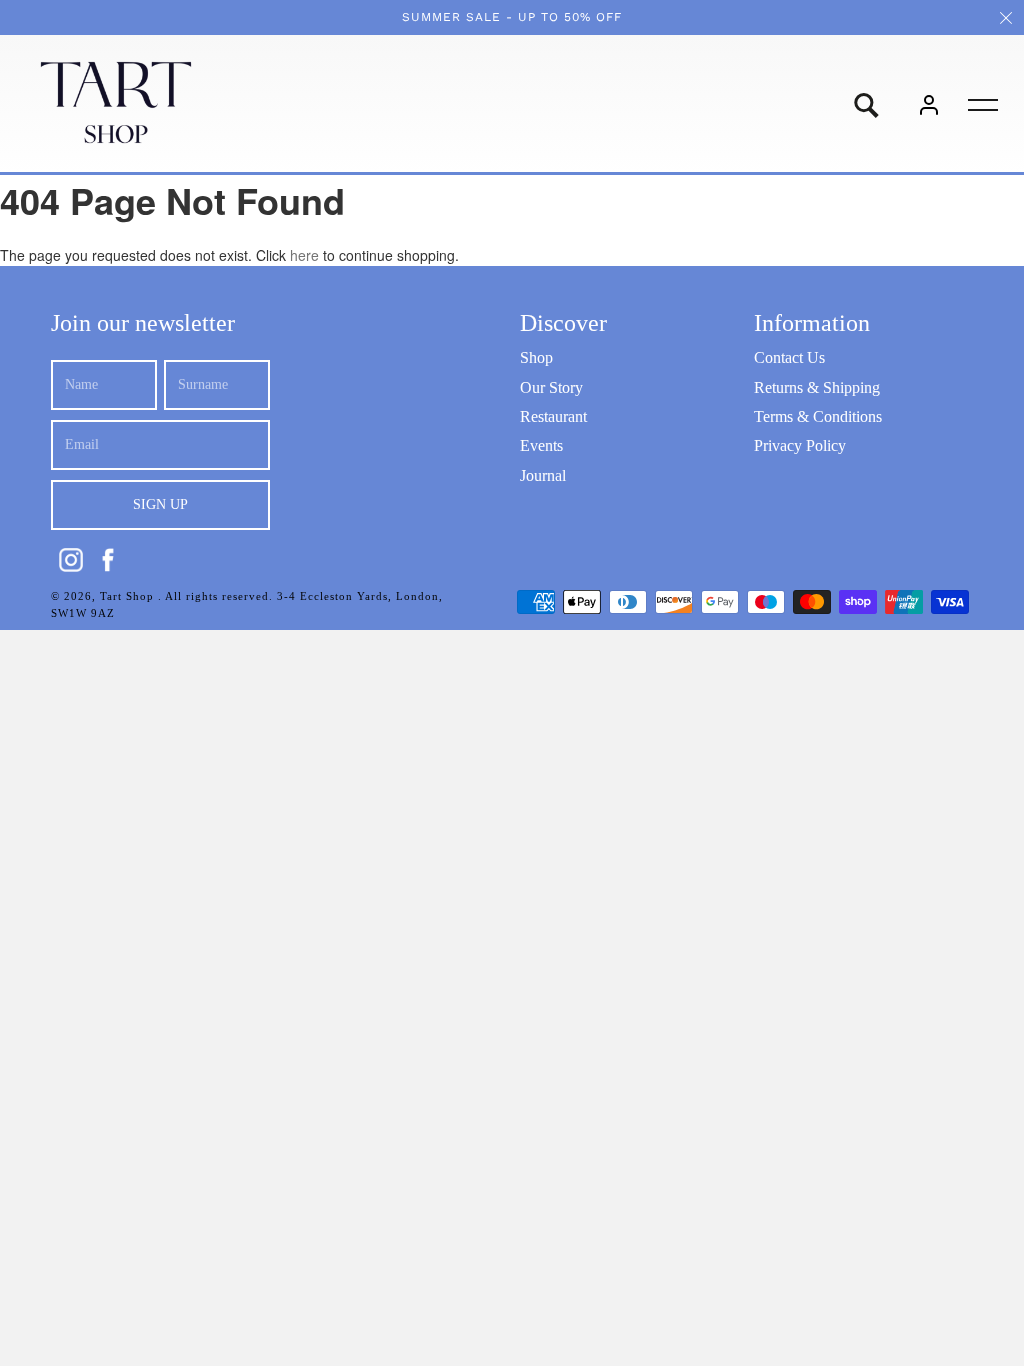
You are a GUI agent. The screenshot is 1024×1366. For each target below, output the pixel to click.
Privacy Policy (800, 445)
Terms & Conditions (818, 416)
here (304, 255)
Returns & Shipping (817, 387)
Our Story (551, 387)
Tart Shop (129, 596)
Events (541, 445)
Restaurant (553, 416)
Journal (543, 475)
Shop (536, 357)
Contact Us (789, 357)
